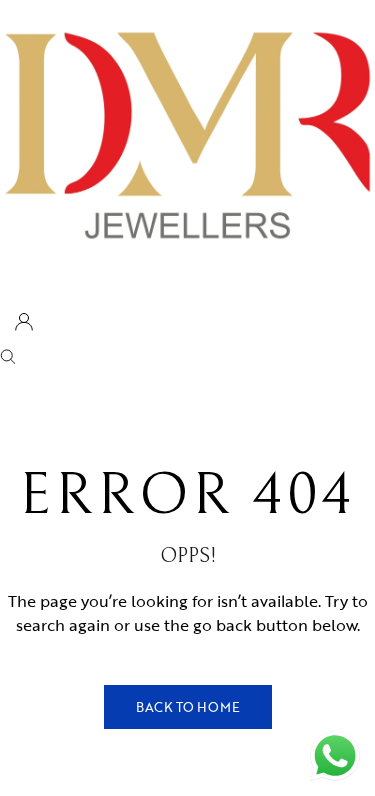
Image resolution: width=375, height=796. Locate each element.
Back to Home (188, 707)
